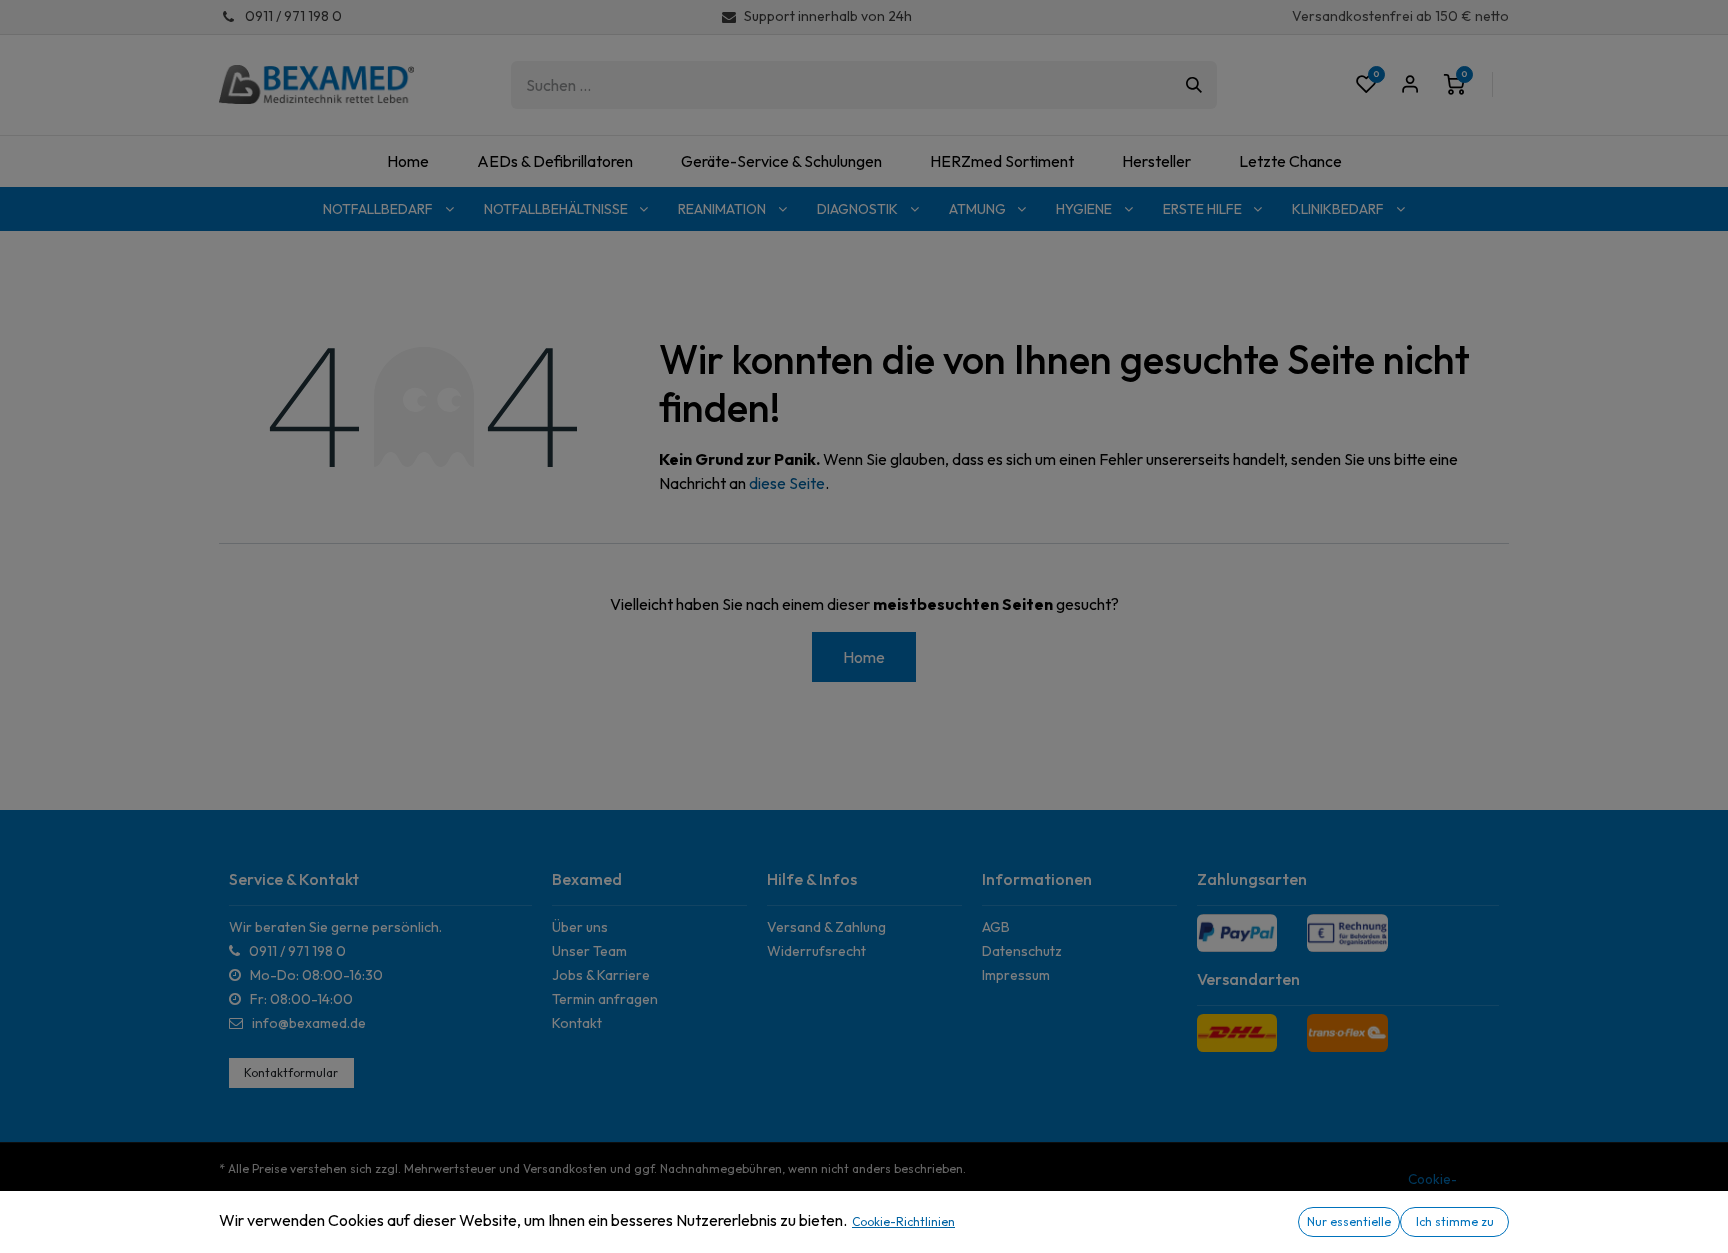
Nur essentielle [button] (1349, 1221)
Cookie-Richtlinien (903, 1221)
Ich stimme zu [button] (1455, 1221)
